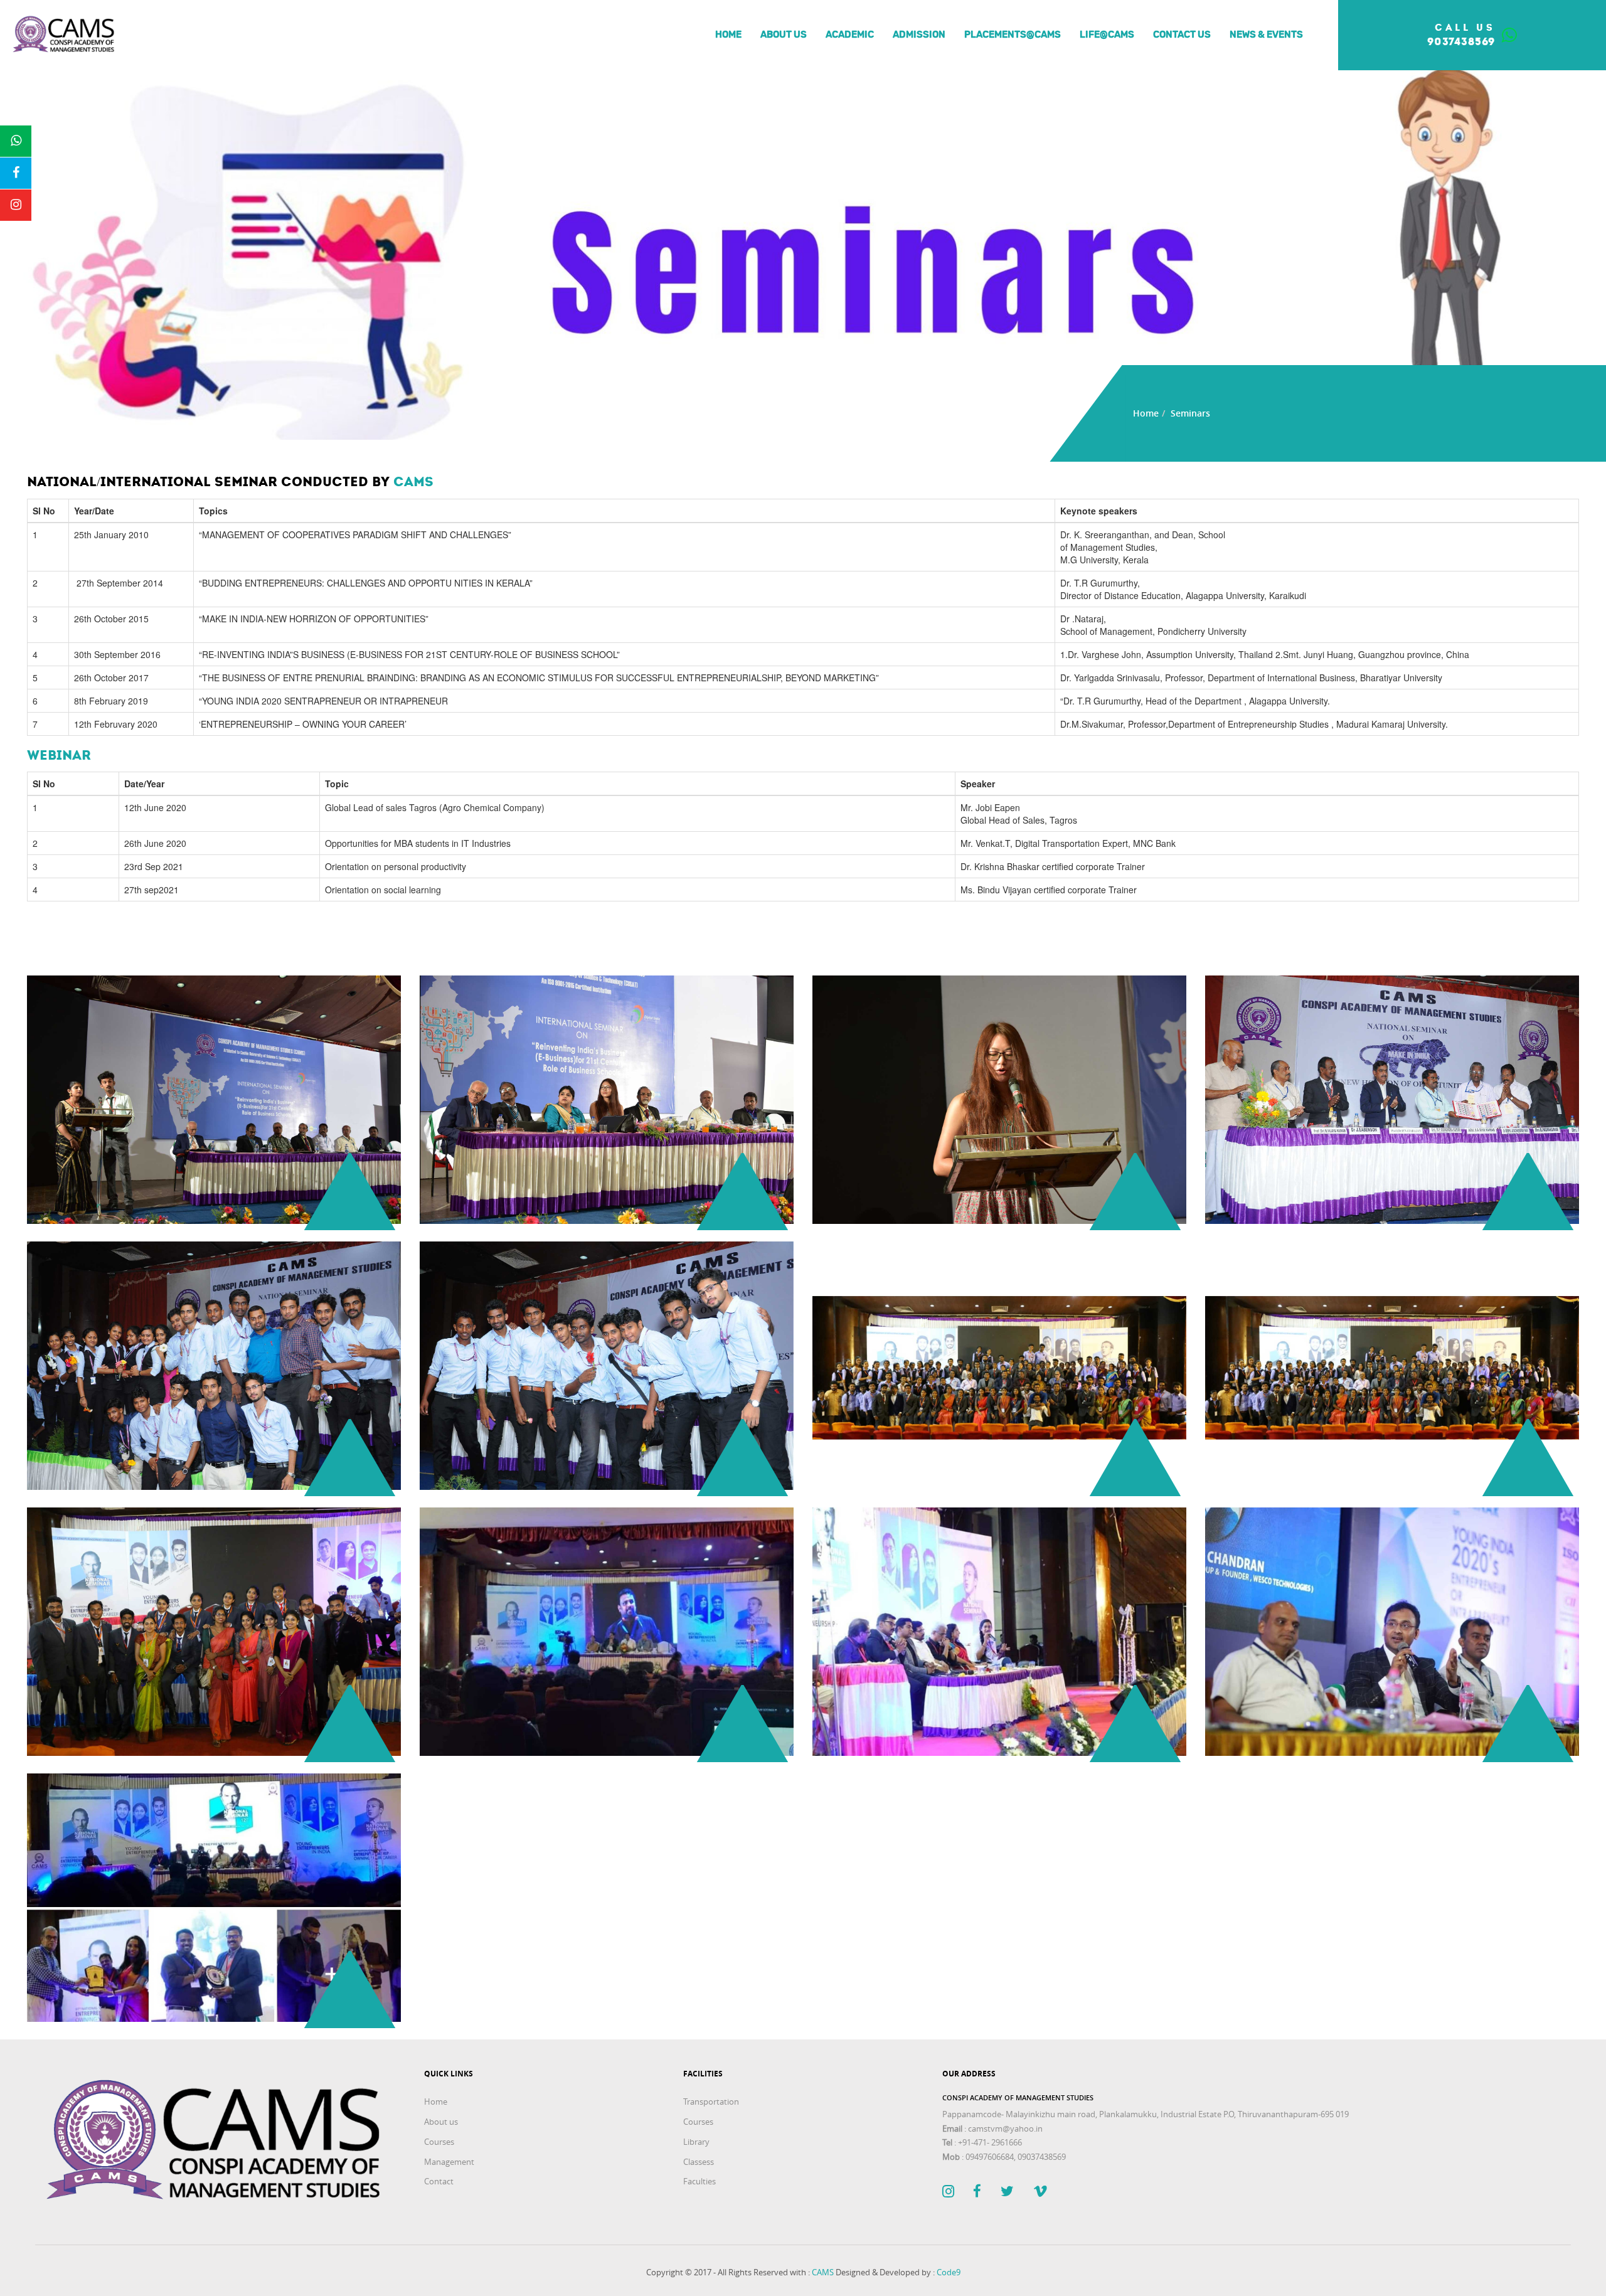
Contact (439, 2181)
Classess (699, 2162)
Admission (919, 35)
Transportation (711, 2102)
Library (696, 2142)
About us (784, 35)
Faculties (699, 2181)
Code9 (949, 2272)
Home (728, 35)
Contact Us (1182, 35)
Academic (850, 35)
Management (449, 2162)
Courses (439, 2142)
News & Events (1266, 35)
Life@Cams (1107, 35)
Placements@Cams (1013, 35)
